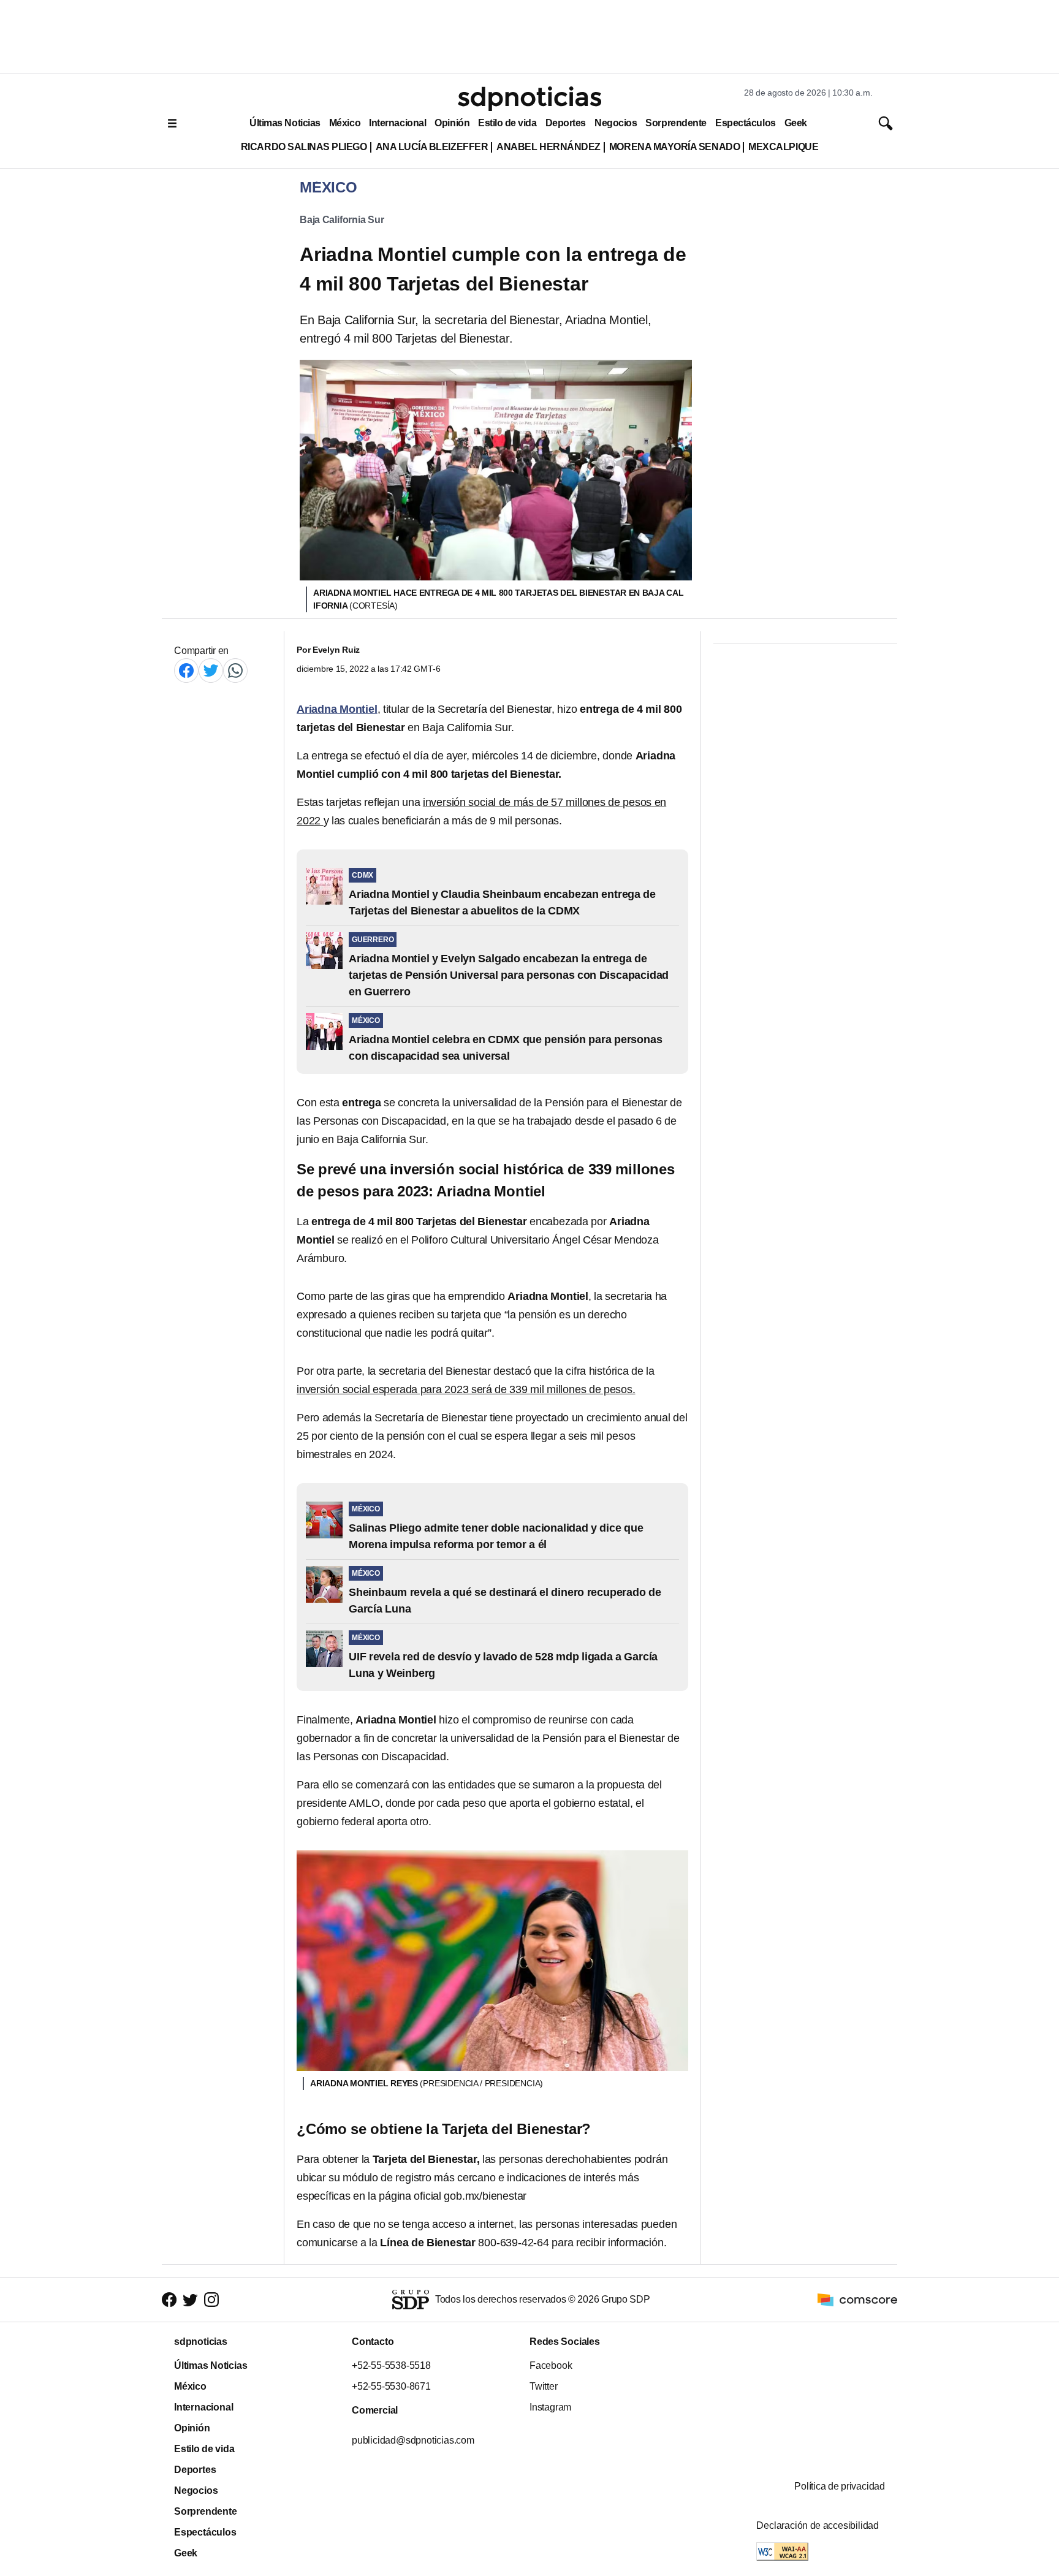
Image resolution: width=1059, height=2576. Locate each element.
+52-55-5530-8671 (391, 2386)
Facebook (551, 2365)
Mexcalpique (783, 147)
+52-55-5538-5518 (391, 2365)
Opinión (452, 123)
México (345, 123)
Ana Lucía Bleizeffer (432, 147)
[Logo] (529, 99)
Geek (796, 123)
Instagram (550, 2407)
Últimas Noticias (285, 123)
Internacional (397, 123)
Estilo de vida (507, 123)
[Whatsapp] (235, 670)
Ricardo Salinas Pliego (304, 147)
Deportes (566, 123)
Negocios (616, 123)
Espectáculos (746, 123)
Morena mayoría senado (674, 147)
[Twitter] (211, 670)
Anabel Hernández (548, 147)
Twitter (544, 2386)
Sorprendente (676, 123)
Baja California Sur (342, 220)
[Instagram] (211, 2300)
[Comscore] (857, 2299)
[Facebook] (186, 670)
